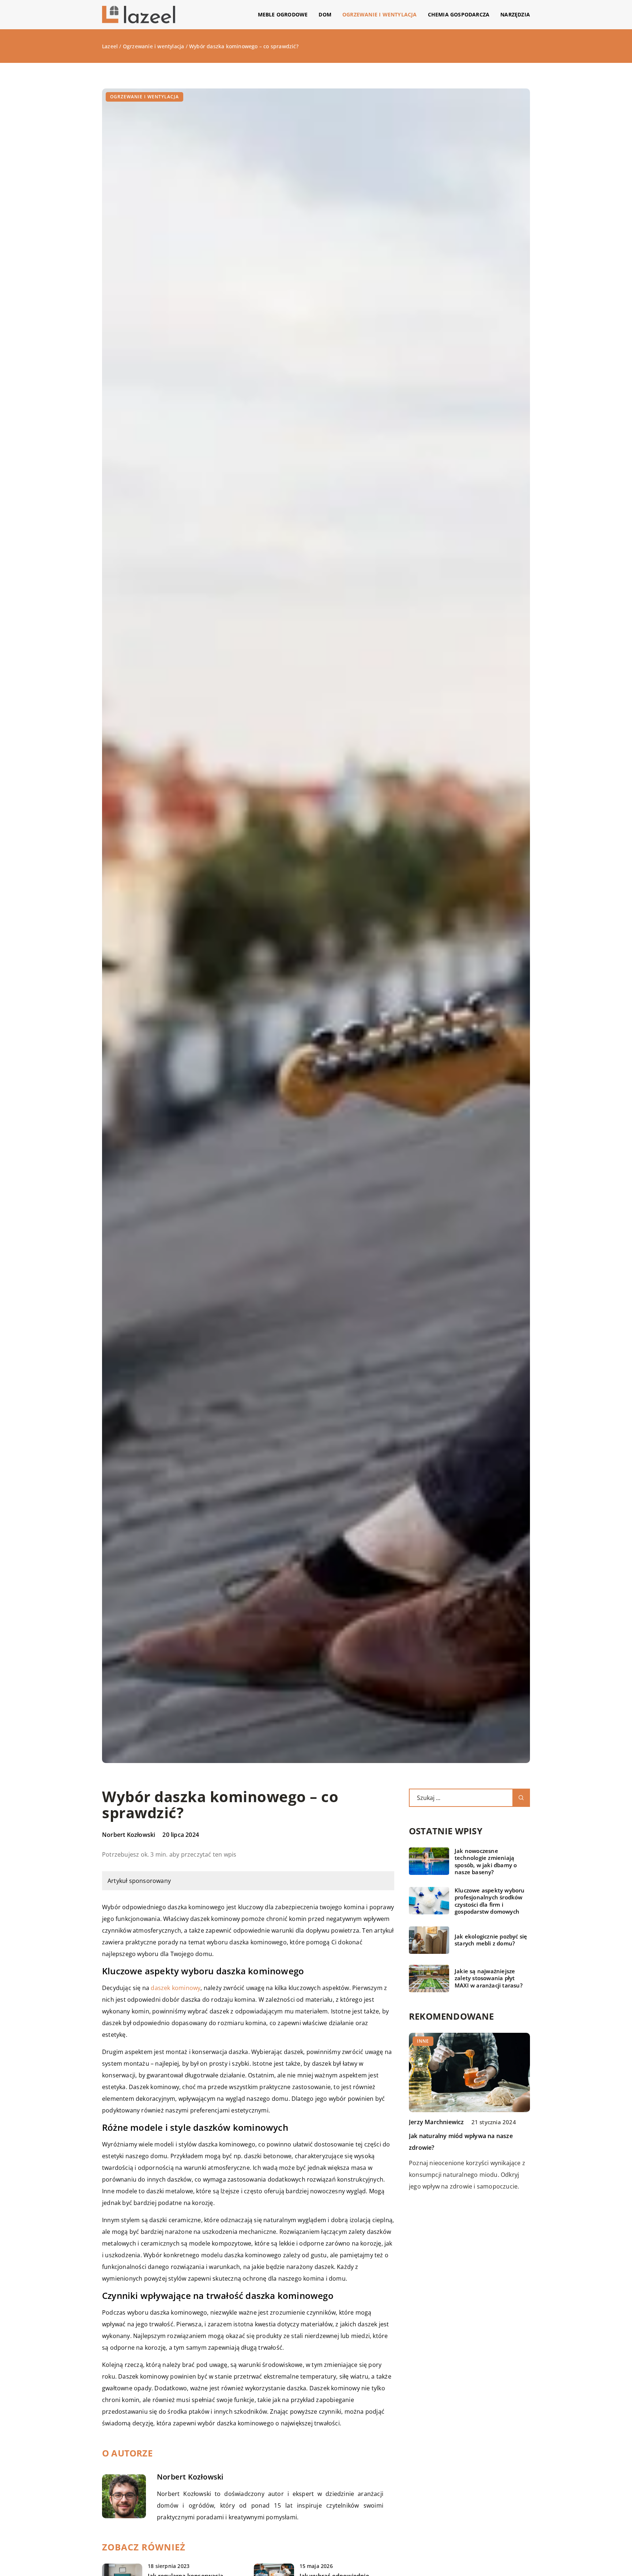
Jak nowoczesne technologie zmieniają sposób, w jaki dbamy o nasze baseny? (486, 1862)
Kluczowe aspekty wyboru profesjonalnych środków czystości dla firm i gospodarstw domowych (490, 1901)
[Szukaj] (521, 1798)
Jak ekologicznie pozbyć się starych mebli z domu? (491, 1940)
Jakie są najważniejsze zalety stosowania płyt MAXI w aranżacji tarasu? (489, 1978)
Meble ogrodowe (283, 14)
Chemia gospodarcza (459, 14)
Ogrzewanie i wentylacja (380, 14)
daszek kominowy (176, 1988)
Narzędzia (515, 14)
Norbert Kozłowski (129, 1835)
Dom (325, 14)
